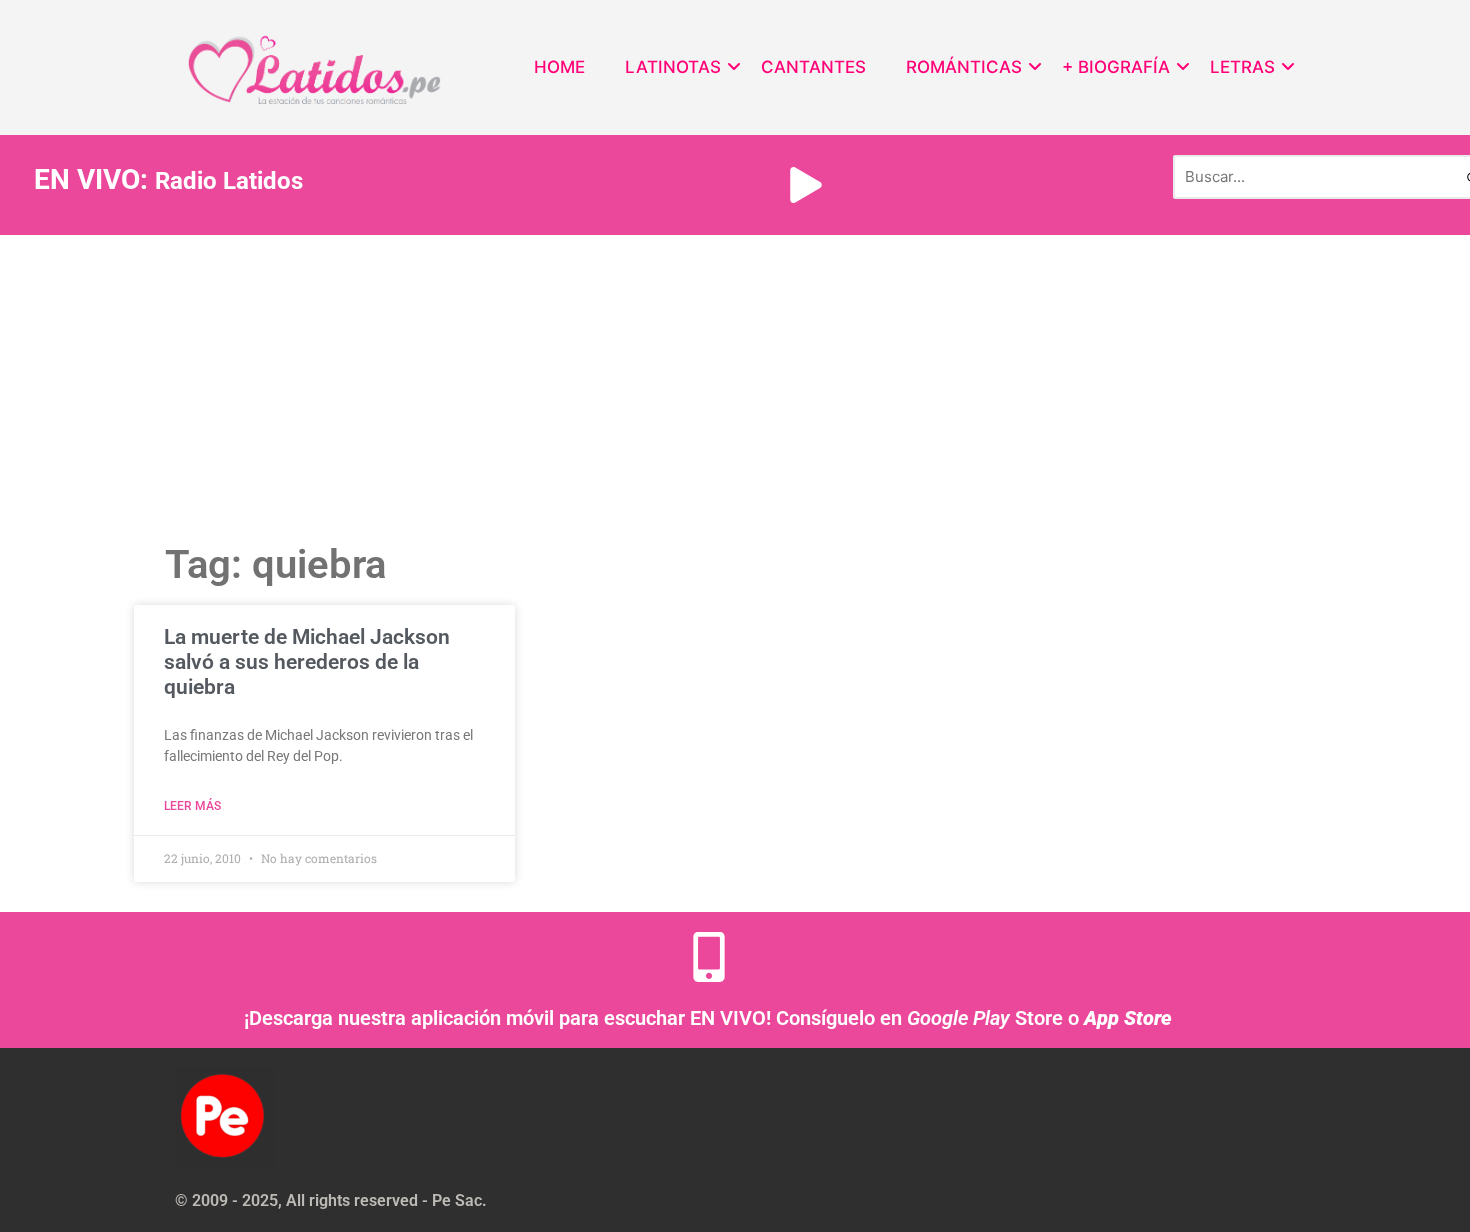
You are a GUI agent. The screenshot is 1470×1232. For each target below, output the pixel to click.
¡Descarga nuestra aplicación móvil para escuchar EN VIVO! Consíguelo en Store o (708, 1018)
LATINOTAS (673, 67)
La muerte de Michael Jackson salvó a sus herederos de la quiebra (307, 662)
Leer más (192, 806)
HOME (559, 67)
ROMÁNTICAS (964, 67)
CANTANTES (813, 67)
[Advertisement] (735, 385)
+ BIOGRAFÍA (1116, 67)
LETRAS (1242, 67)
